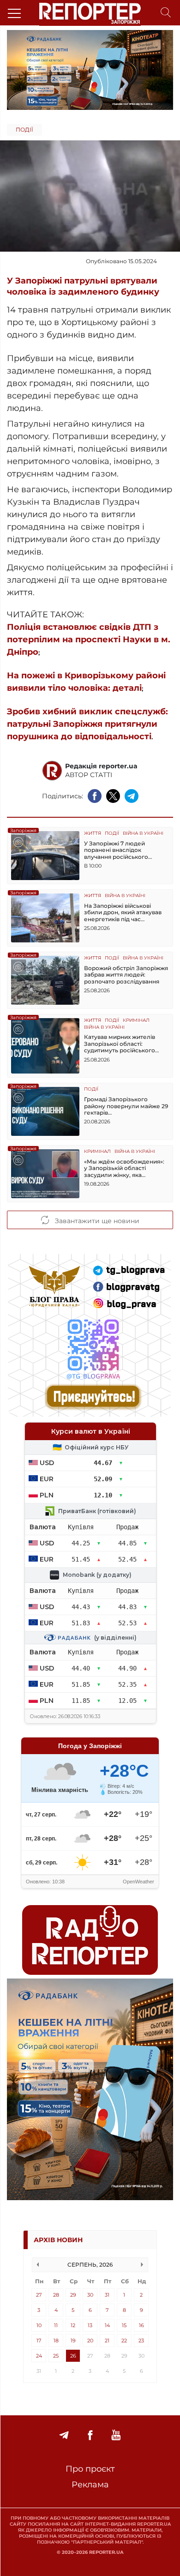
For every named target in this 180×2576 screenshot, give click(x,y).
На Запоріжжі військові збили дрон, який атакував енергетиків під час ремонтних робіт (123, 913)
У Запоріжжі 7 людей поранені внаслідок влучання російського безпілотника (116, 850)
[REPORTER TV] (116, 2435)
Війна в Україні (143, 834)
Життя (93, 834)
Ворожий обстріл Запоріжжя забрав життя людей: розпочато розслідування (126, 975)
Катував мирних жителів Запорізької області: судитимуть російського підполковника (120, 1044)
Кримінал (136, 1021)
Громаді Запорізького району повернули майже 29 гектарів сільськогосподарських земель (126, 1106)
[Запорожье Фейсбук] (90, 2435)
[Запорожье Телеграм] (64, 2435)
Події (24, 130)
